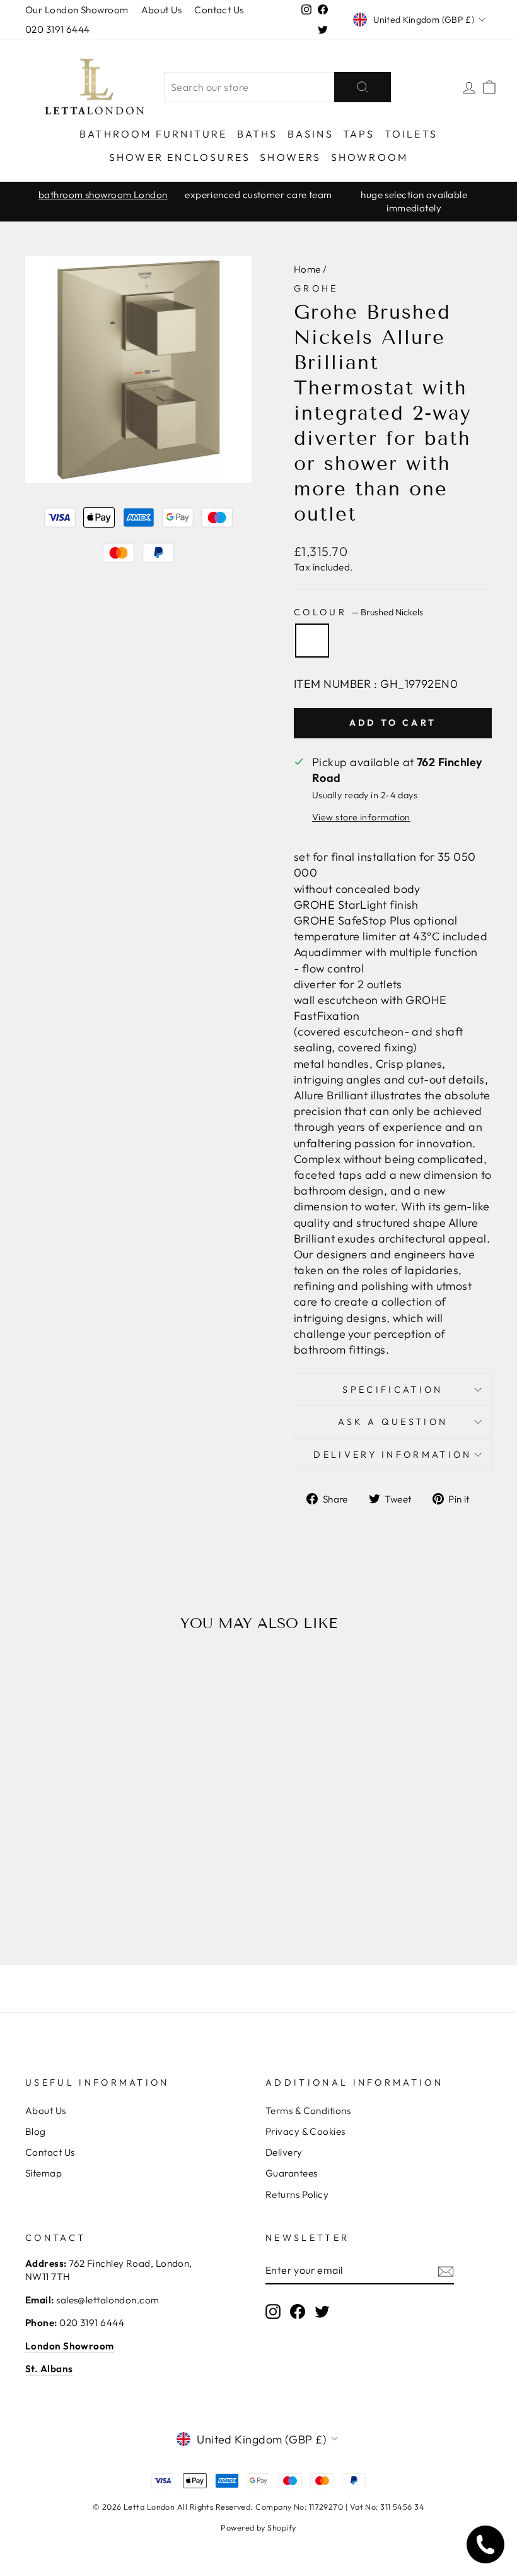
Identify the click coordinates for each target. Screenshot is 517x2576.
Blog (36, 2131)
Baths (258, 134)
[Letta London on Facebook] (298, 2311)
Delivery (284, 2152)
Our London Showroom (77, 10)
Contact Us (219, 10)
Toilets (411, 134)
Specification (392, 1390)
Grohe (316, 288)
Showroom (370, 157)
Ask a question (393, 1422)
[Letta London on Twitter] (322, 2311)
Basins (311, 134)
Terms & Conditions (308, 2111)
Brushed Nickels (312, 641)
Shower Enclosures (180, 157)
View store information (361, 817)
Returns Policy (297, 2195)
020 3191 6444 (58, 29)
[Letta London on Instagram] (273, 2311)
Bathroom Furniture (154, 134)
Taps (359, 134)
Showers (290, 157)
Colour (358, 612)
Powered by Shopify (258, 2527)
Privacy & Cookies (305, 2131)
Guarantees (292, 2173)
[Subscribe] (446, 2271)
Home (307, 269)
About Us (162, 10)
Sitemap (44, 2173)
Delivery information (392, 1455)
